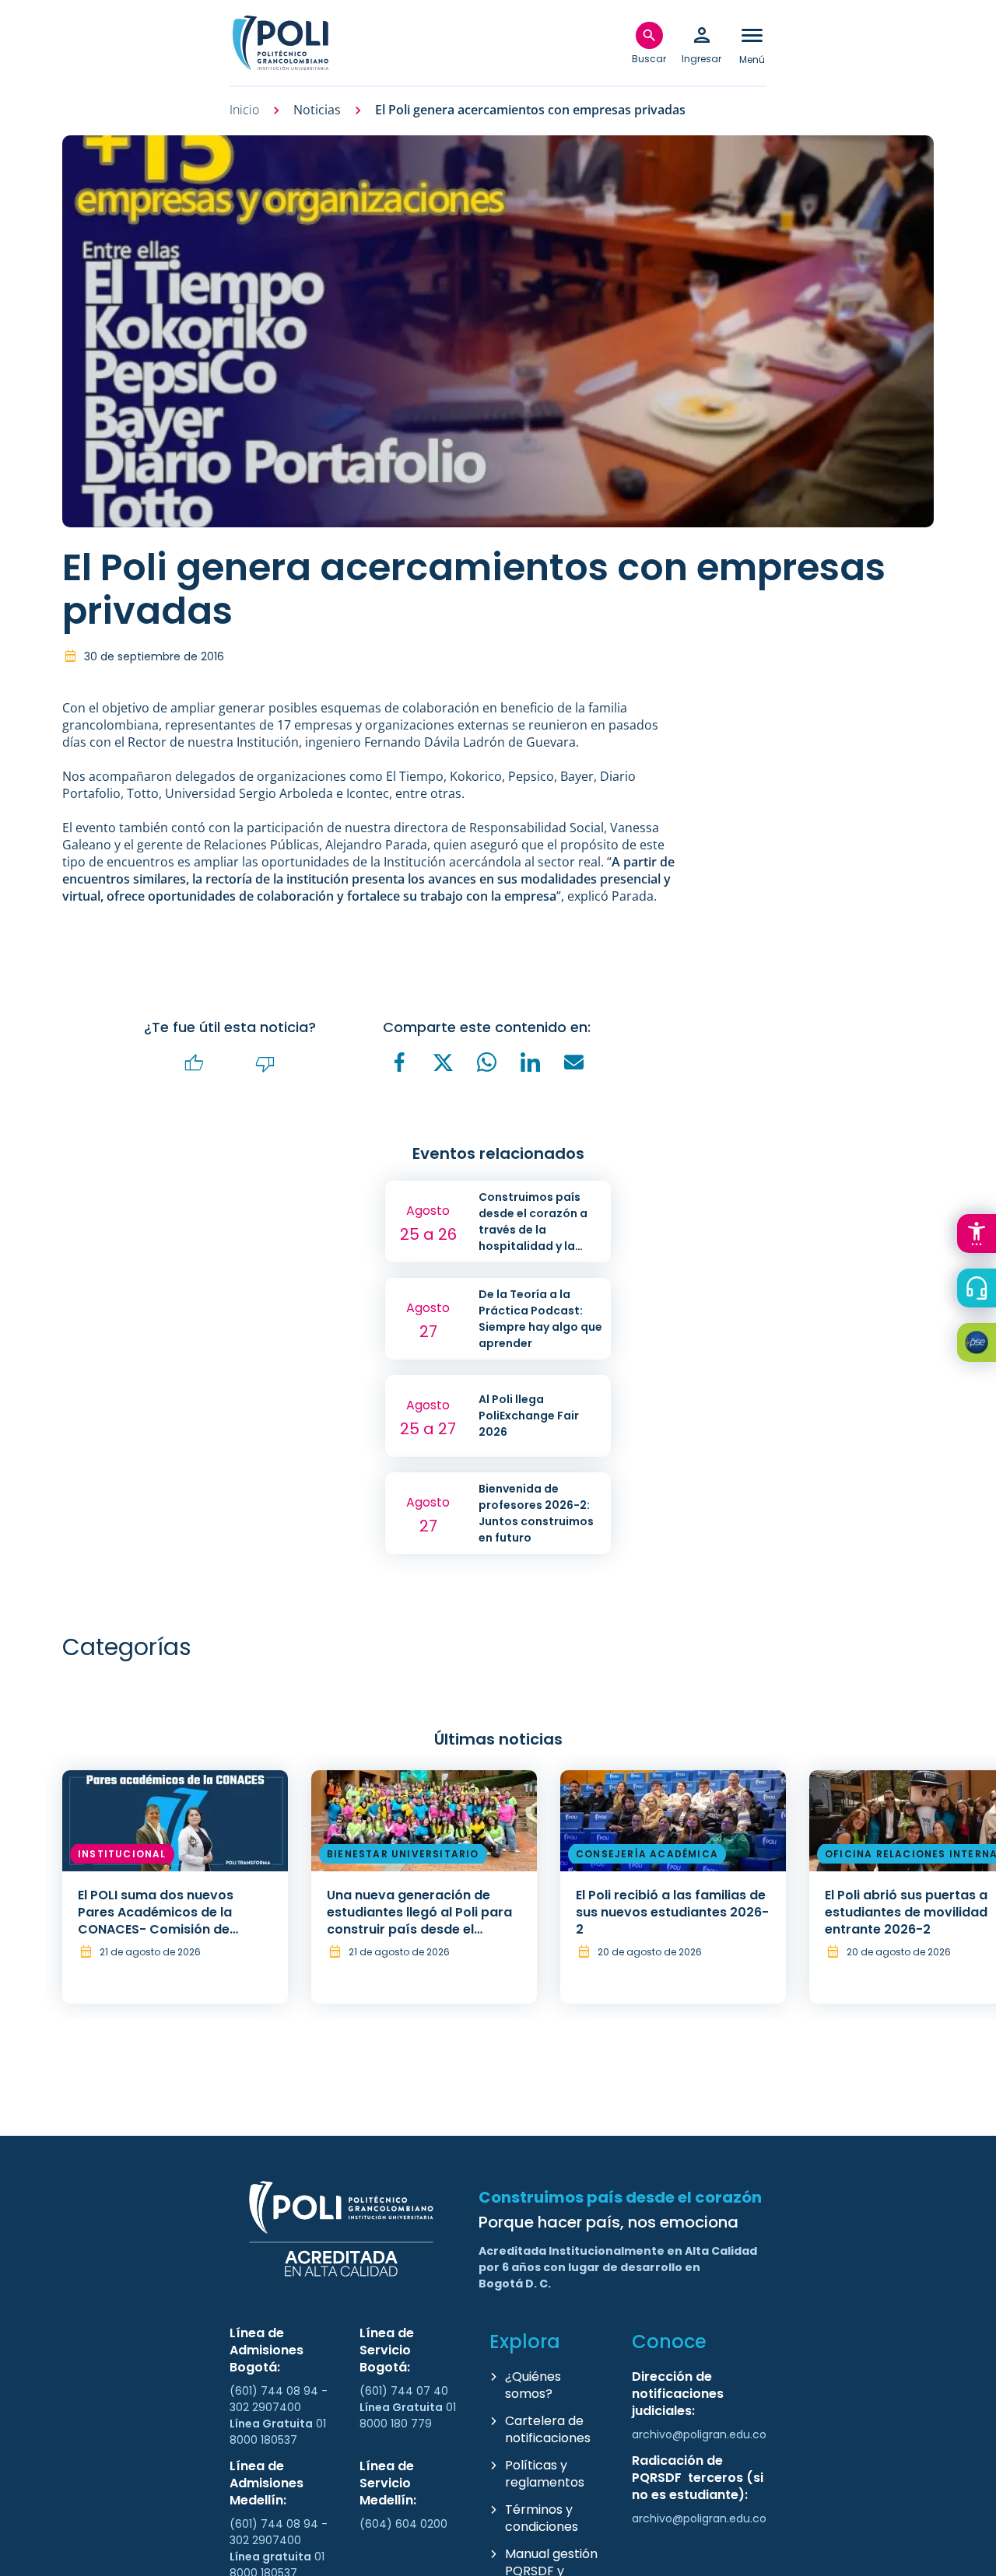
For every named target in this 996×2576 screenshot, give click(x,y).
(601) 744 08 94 (275, 2391)
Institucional (122, 1854)
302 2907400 (265, 2407)
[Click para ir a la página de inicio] (280, 43)
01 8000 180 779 (408, 2415)
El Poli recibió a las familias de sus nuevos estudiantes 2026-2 (672, 1912)
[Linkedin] (531, 1062)
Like (195, 1064)
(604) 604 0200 (403, 2524)
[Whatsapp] (487, 1062)
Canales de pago (980, 1345)
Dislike (265, 1064)
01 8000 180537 (278, 2432)
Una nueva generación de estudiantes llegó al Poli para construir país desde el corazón (419, 1921)
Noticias (317, 110)
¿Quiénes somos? (533, 2385)
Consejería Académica (647, 1854)
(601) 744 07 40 (405, 2391)
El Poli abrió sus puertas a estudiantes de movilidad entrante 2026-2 (906, 1912)
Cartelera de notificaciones (548, 2429)
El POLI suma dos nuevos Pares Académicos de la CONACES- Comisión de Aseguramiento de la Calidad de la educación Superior (171, 1929)
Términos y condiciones (542, 2518)
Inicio (244, 110)
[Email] (574, 1062)
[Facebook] (400, 1062)
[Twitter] (444, 1063)
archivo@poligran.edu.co (699, 2434)
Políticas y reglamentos (545, 2474)
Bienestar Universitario (403, 1854)
